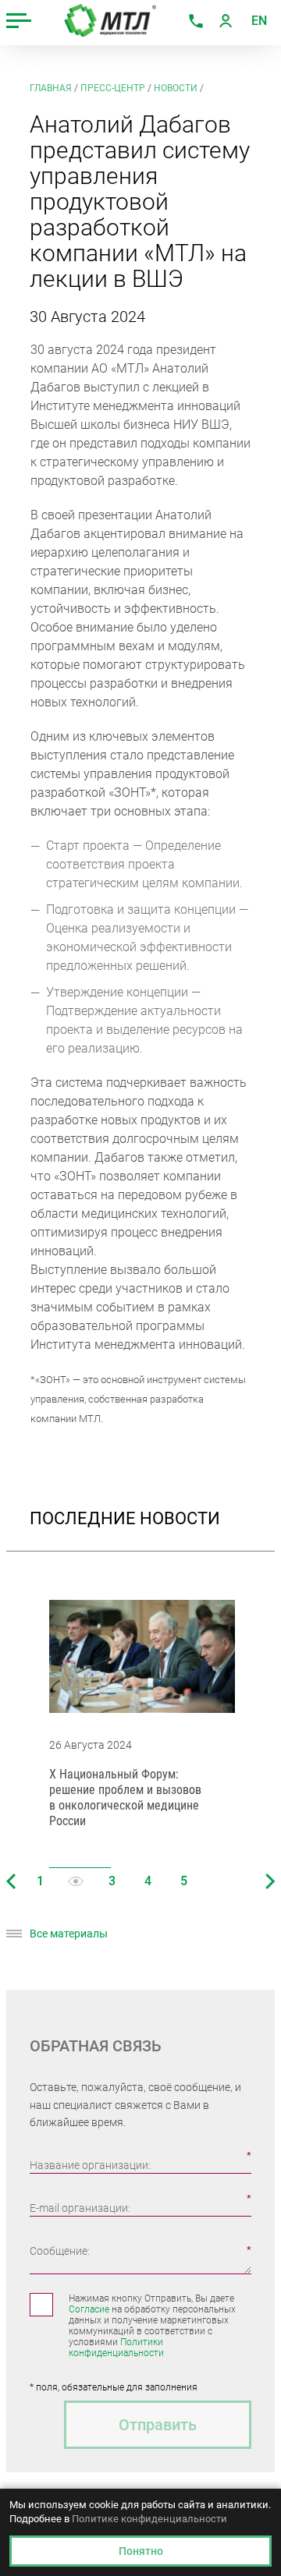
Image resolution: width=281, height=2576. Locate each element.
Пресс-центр (113, 88)
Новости (176, 88)
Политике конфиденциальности (149, 2519)
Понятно (141, 2551)
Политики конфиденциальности (116, 2348)
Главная (51, 88)
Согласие (89, 2309)
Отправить (158, 2425)
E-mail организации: (80, 2208)
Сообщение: (60, 2251)
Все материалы (69, 1934)
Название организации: (90, 2165)
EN (259, 21)
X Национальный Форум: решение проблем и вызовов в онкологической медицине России (125, 1798)
